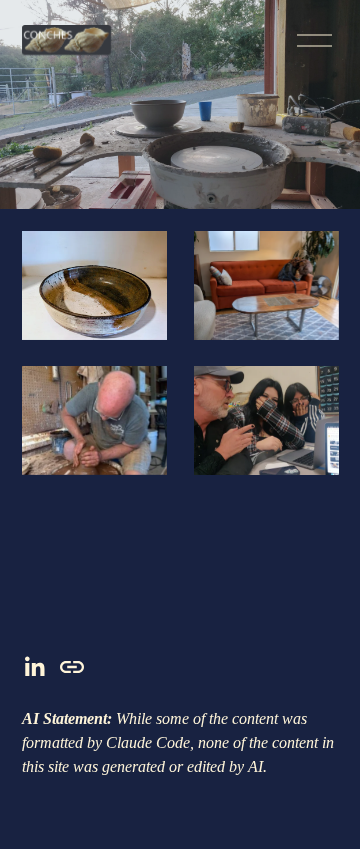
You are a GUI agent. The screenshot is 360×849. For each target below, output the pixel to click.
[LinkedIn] (34, 667)
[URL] (72, 667)
